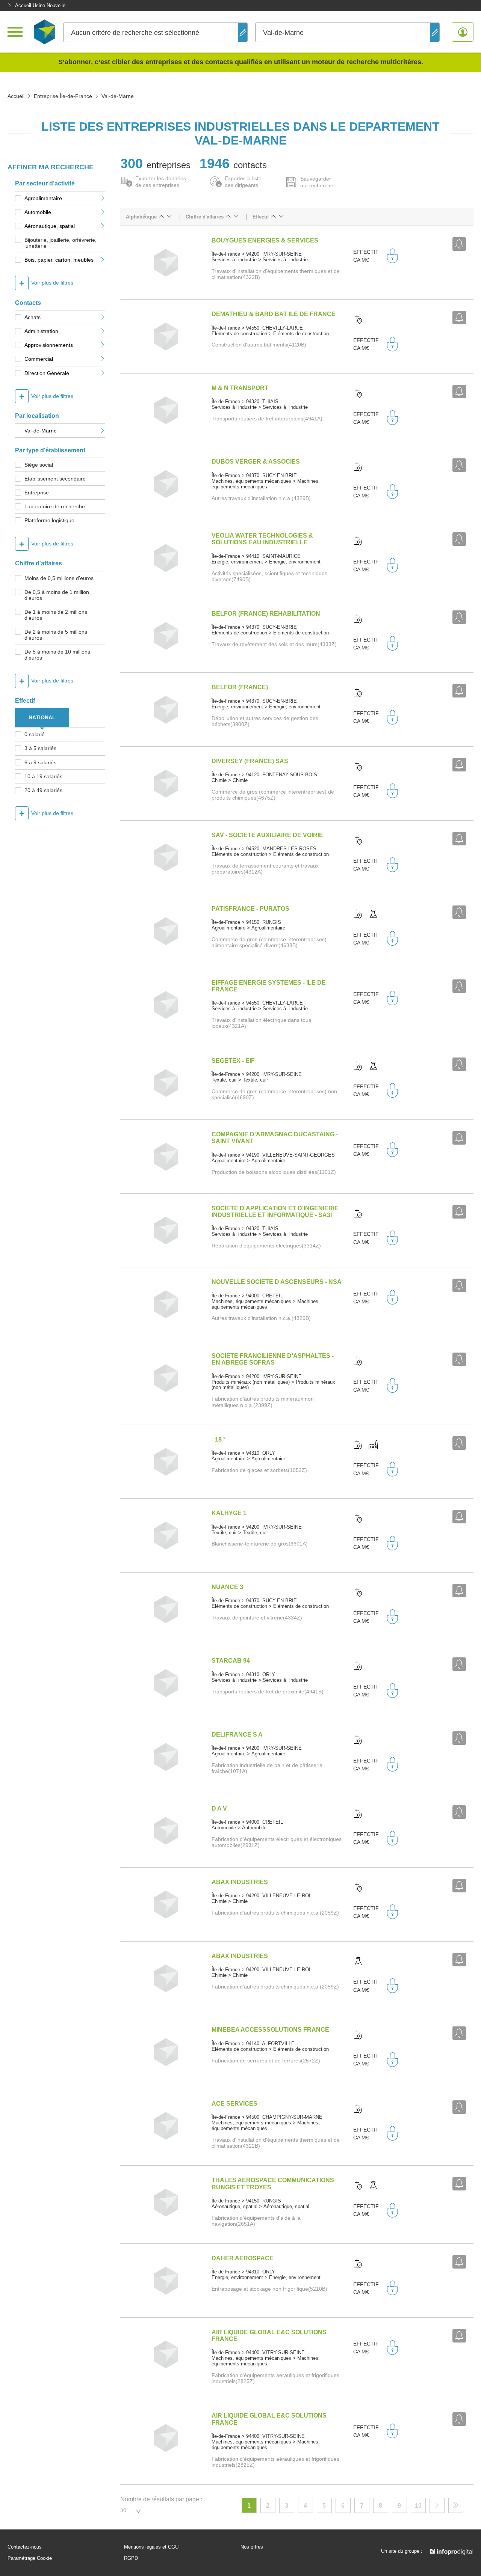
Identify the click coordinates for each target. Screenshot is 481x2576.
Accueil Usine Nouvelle (40, 5)
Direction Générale (47, 373)
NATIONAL (42, 717)
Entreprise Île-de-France (63, 96)
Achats (33, 317)
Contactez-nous (25, 2547)
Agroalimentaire (43, 198)
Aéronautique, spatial (50, 226)
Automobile (38, 212)
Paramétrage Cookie (30, 2558)
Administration (41, 331)
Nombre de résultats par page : (161, 2499)
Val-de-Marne (41, 431)
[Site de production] (373, 1445)
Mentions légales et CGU (151, 2547)
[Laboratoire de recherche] (373, 914)
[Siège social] (358, 320)
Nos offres (252, 2547)
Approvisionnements (49, 345)
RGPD (131, 2558)
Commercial (39, 359)
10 (418, 2506)
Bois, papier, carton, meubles (59, 260)
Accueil (16, 96)
